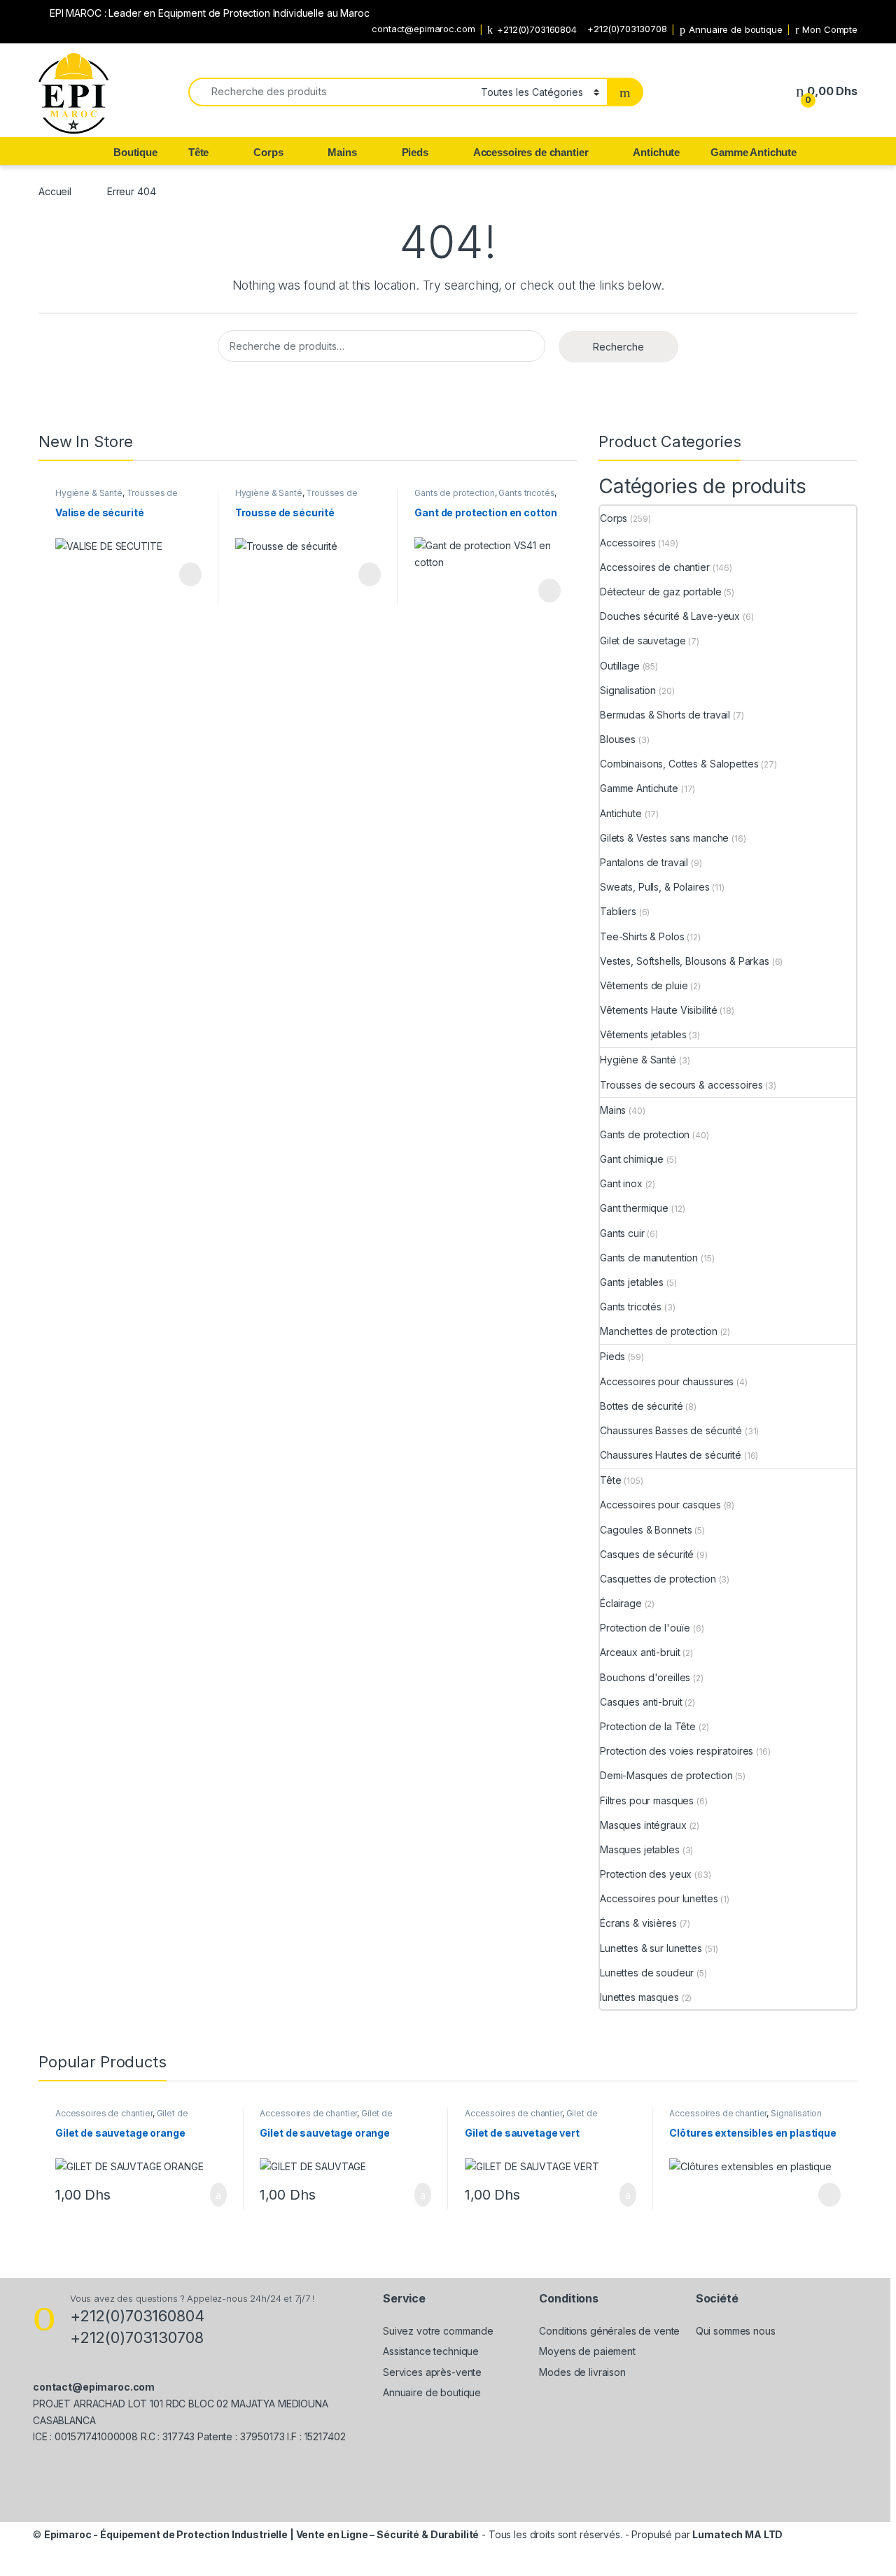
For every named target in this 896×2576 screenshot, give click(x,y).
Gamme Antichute (754, 152)
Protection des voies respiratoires (677, 1751)
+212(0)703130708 (627, 29)
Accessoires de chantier (531, 152)
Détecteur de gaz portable (661, 592)
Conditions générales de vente (609, 2331)
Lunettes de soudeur (647, 1973)
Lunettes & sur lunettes (651, 1948)
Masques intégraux (643, 1825)
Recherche (618, 347)
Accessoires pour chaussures (667, 1381)
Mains (342, 152)
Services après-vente (432, 2372)
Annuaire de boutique (735, 29)
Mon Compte (830, 29)
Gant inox (621, 1183)
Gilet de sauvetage (643, 641)
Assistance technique (431, 2351)
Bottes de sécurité (641, 1406)
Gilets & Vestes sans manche (664, 838)
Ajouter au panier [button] (210, 2195)
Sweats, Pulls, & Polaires (655, 887)
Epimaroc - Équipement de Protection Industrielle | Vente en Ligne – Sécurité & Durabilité (262, 2534)
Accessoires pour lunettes (659, 1898)
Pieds (415, 152)
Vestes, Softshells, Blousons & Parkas (685, 961)
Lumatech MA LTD (737, 2534)
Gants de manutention (649, 1258)
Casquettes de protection (658, 1579)
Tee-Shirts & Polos (642, 936)
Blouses (618, 739)
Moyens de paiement (587, 2351)
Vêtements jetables (643, 1034)
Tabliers (618, 911)
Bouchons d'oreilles (645, 1677)
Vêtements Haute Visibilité (658, 1010)
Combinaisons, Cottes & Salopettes (679, 764)
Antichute (656, 152)
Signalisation (628, 690)
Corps (268, 152)
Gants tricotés (526, 493)
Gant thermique (634, 1208)
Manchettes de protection (659, 1331)
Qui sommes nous (736, 2331)
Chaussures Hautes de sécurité (671, 1455)
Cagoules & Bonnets (646, 1530)
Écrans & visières (638, 1923)
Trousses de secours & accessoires (117, 497)
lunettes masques (639, 1997)
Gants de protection (454, 493)
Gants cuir (622, 1233)
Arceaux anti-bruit (640, 1652)
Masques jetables (640, 1849)
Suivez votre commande (438, 2331)
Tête (198, 152)
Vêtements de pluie (644, 985)
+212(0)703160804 (537, 29)
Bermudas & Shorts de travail (665, 715)
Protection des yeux (646, 1874)
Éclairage (621, 1603)
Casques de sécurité (647, 1554)
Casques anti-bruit (641, 1702)
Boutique (135, 152)
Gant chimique (632, 1159)
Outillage (620, 666)
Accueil (55, 191)
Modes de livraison (582, 2372)
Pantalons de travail (644, 862)
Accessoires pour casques (660, 1505)
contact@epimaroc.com (423, 29)
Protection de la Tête (648, 1726)
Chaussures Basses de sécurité (671, 1430)
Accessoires (628, 543)
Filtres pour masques (647, 1800)
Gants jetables (632, 1282)
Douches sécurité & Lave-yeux (670, 616)
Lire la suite (190, 574)
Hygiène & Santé (89, 493)
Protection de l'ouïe (645, 1628)
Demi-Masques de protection (666, 1775)
